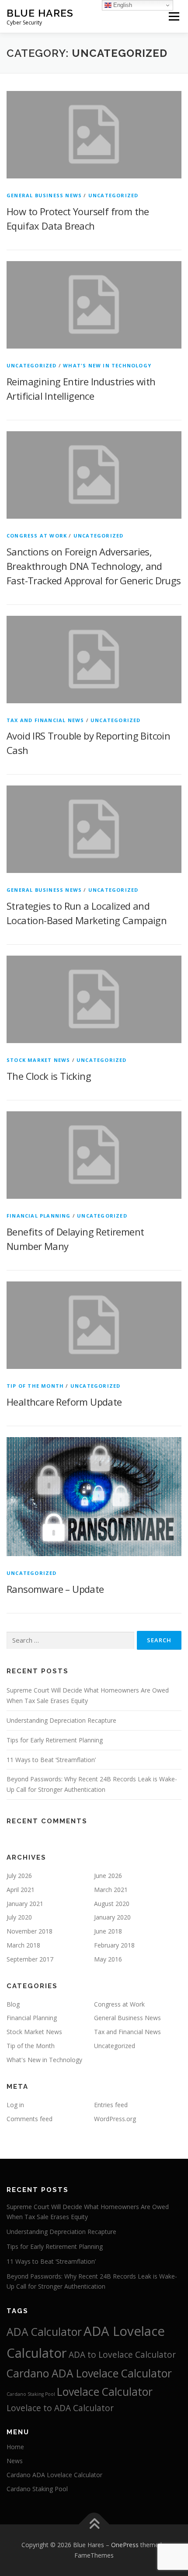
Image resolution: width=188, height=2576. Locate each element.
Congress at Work (37, 536)
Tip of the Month (35, 1386)
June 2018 (108, 1931)
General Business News (44, 195)
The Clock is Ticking (49, 1076)
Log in (15, 2105)
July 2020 (19, 1917)
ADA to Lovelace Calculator (122, 2355)
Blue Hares (40, 13)
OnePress (125, 2545)
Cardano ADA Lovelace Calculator (89, 2373)
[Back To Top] (94, 2525)
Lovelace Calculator (105, 2392)
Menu (173, 16)
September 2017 (30, 1959)
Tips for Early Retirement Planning (55, 1740)
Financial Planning (39, 1216)
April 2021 (21, 1890)
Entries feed (111, 2105)
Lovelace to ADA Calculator (60, 2408)
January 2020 (112, 1917)
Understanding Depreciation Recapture (61, 1720)
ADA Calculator (44, 2332)
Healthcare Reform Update (64, 1402)
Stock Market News (38, 1060)
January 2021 (25, 1904)
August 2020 (112, 1904)
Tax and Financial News (45, 720)
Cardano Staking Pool (31, 2394)
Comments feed (30, 2119)
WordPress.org (115, 2119)
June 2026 (108, 1876)
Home (15, 2447)
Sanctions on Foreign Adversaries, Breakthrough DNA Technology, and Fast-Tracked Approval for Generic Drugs (94, 566)
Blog (13, 2004)
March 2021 (111, 1890)
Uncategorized (113, 195)
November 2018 (30, 1931)
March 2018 (23, 1945)
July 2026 (19, 1876)
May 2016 (108, 1959)
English (122, 5)
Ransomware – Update (55, 1589)
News (15, 2461)
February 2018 (114, 1945)
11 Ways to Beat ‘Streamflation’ (51, 1760)
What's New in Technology (107, 365)
